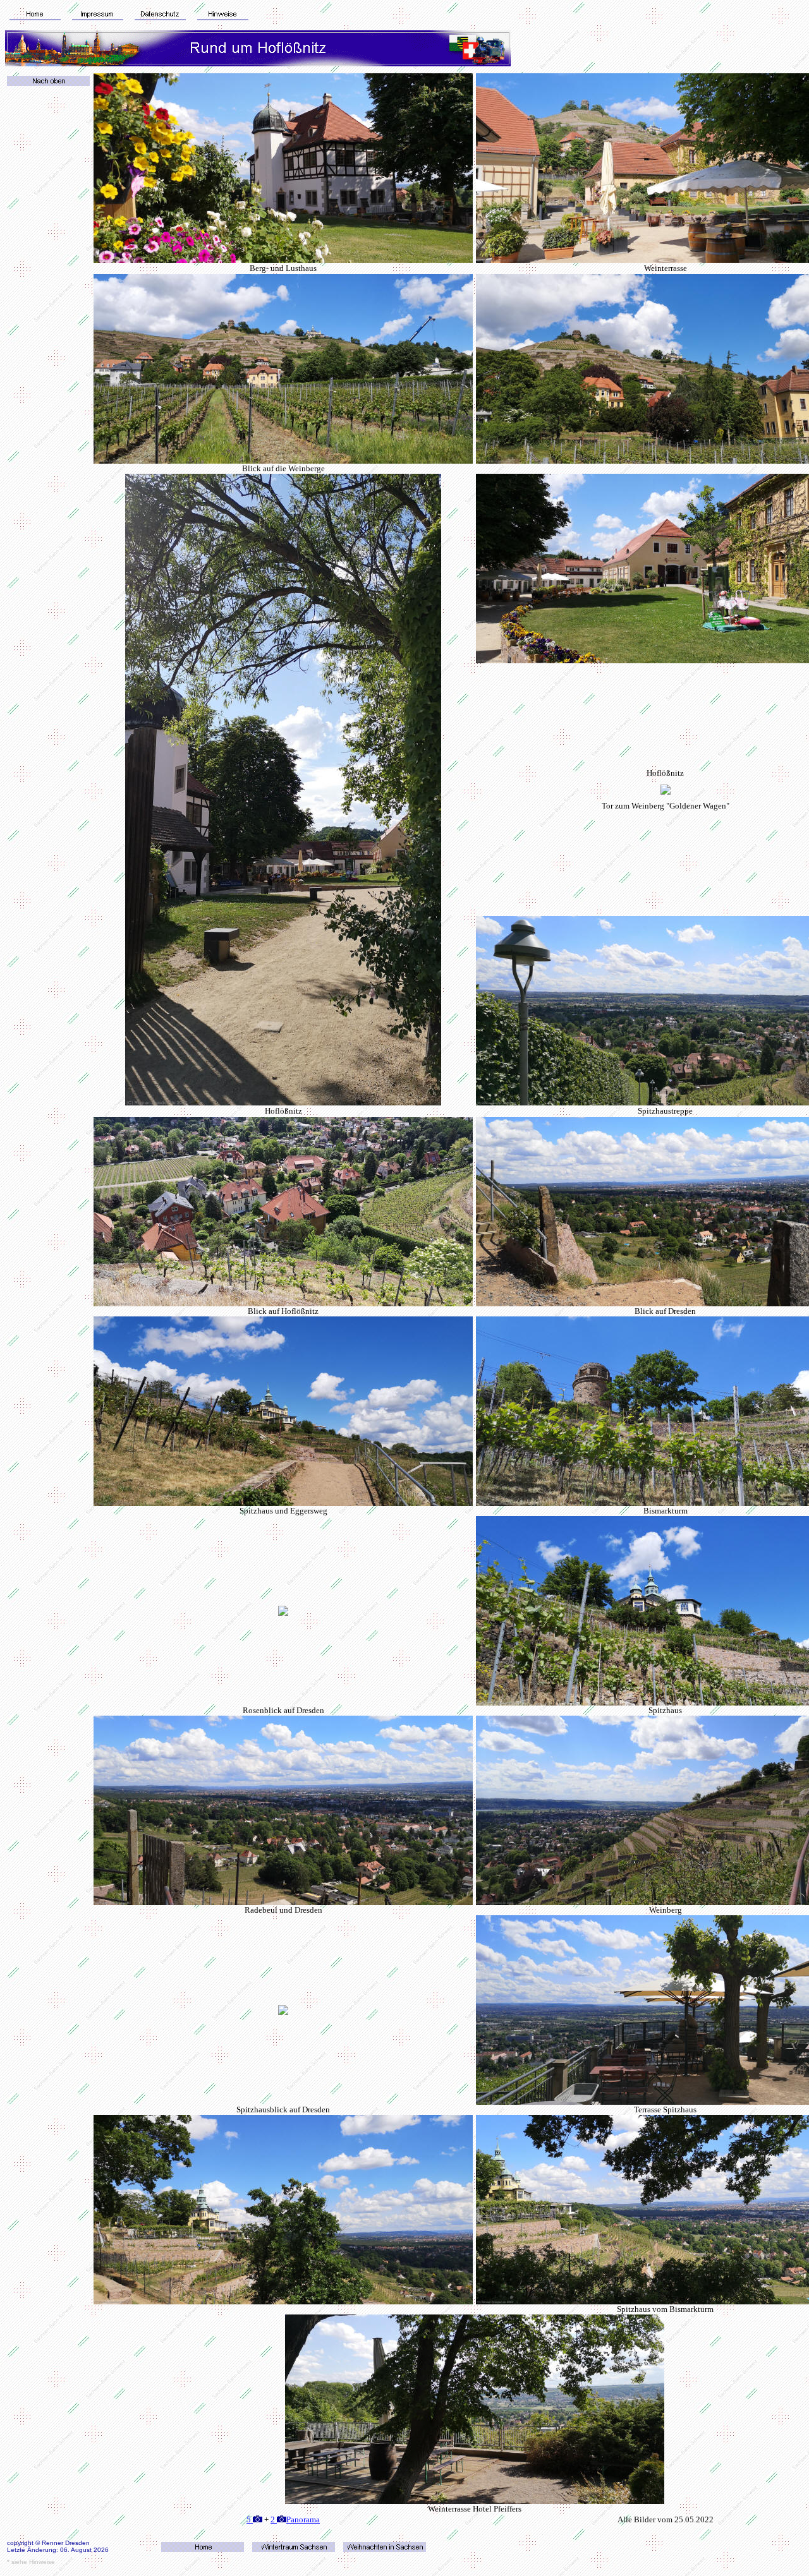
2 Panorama (295, 2519)
